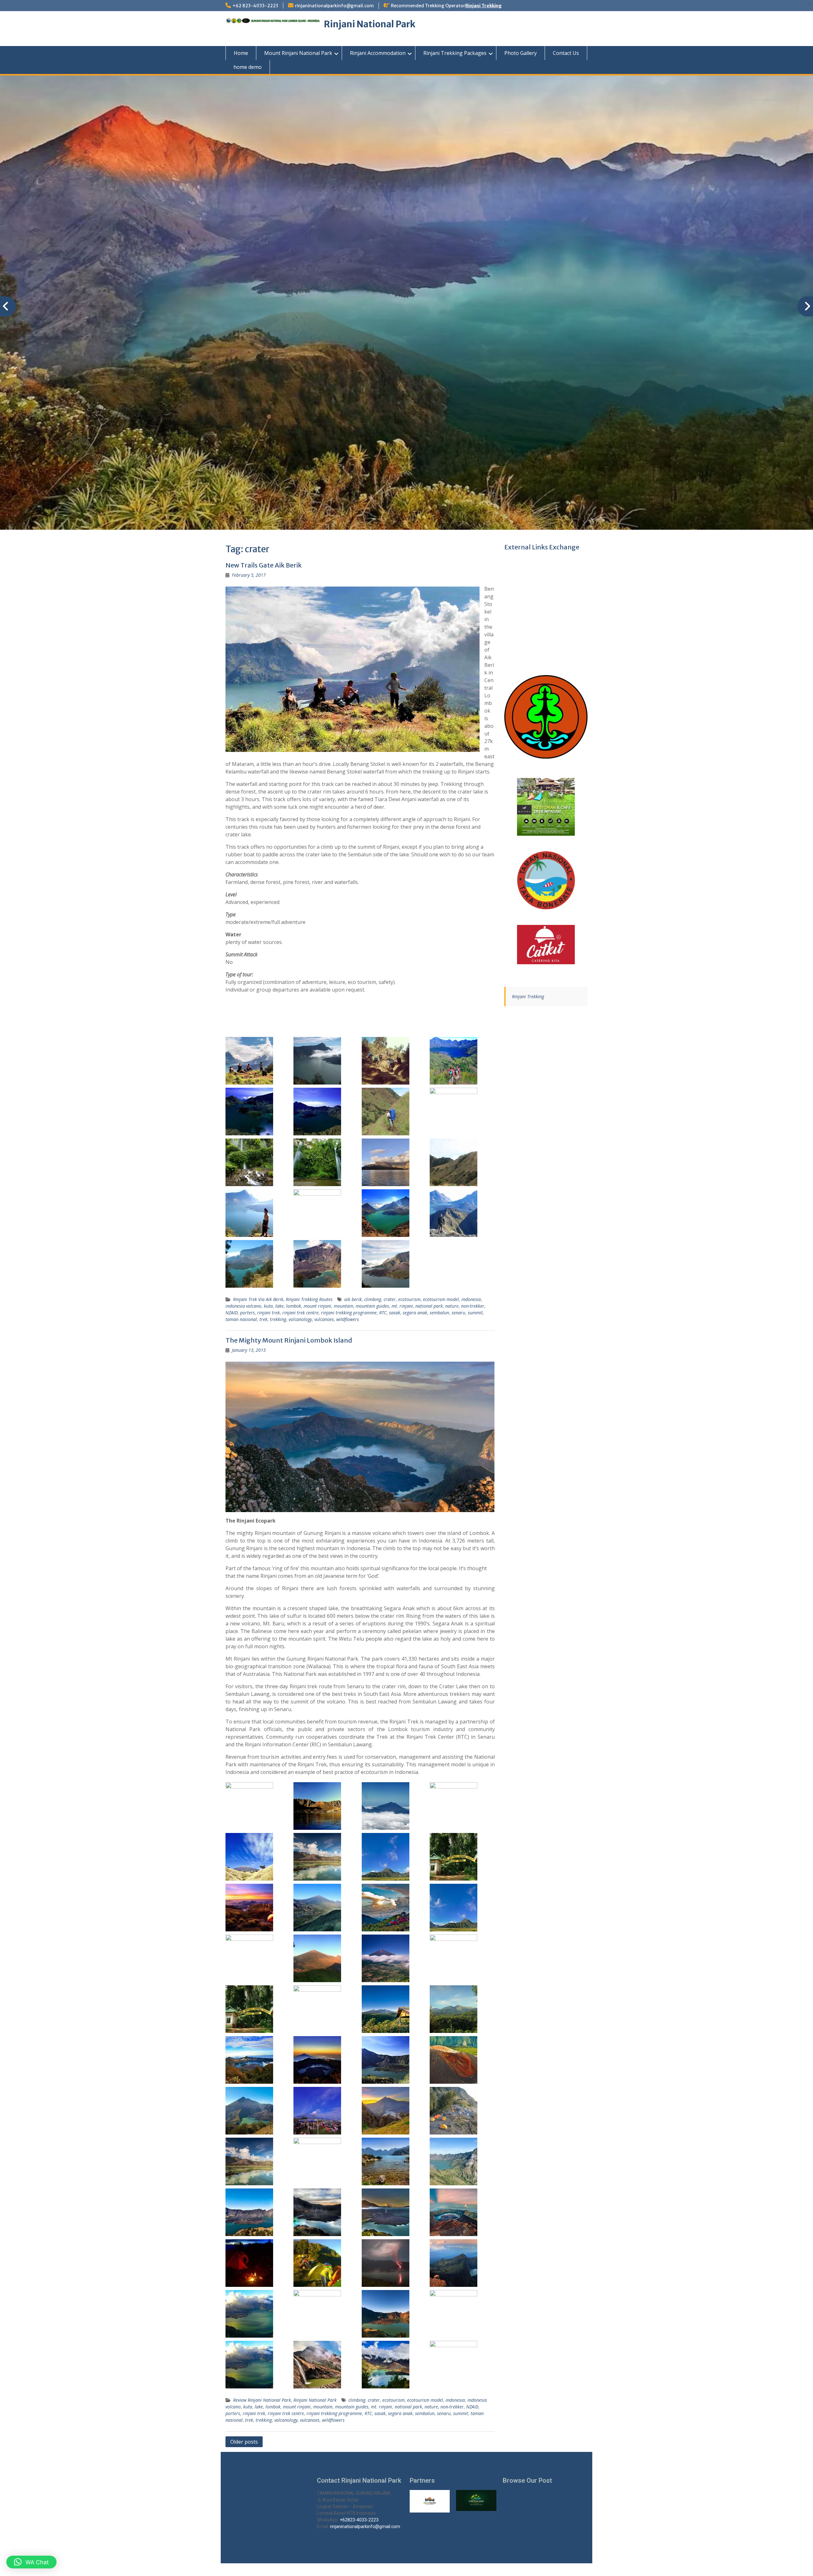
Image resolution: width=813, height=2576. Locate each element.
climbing (373, 1299)
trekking (278, 1319)
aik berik (353, 1299)
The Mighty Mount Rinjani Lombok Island (289, 1340)
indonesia (471, 1299)
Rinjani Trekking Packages (455, 53)
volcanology (300, 1319)
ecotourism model (441, 1299)
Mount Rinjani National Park (298, 53)
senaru (458, 1313)
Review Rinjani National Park (262, 2400)
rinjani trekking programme (349, 1313)
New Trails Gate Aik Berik (264, 565)
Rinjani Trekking (484, 6)
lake (279, 1306)
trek (263, 1319)
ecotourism (409, 1299)
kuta (268, 1306)
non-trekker (473, 1306)
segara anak (415, 1313)
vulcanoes (324, 1319)
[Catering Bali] (546, 945)
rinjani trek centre (300, 1313)
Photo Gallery (521, 53)
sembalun (439, 1313)
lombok (294, 1306)
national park (429, 1306)
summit (475, 1313)
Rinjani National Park (370, 24)
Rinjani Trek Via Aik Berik (258, 1299)
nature (452, 1306)
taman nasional (241, 1319)
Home (241, 53)
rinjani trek (269, 1313)
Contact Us (566, 53)
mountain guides (372, 1306)
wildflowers (348, 1319)
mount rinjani (317, 1306)
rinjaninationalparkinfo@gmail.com (334, 6)
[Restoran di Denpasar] (546, 807)
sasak (395, 1313)
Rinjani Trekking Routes (309, 1299)
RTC (383, 1313)
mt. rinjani (402, 1306)
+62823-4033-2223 (359, 2520)
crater (390, 1299)
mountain (343, 1306)
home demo (248, 67)
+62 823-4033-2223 (255, 6)
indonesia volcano (243, 1306)
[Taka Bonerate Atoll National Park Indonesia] (546, 880)
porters (247, 1313)
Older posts (244, 2442)
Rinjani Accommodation (378, 53)
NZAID (232, 1313)
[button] (31, 2562)
